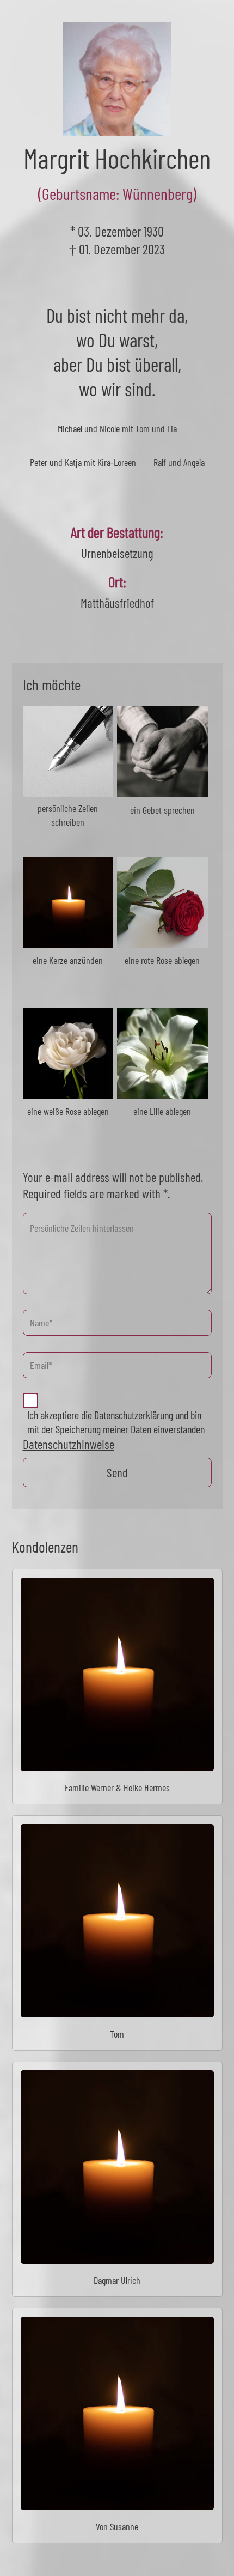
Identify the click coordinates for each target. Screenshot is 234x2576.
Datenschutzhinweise (69, 1444)
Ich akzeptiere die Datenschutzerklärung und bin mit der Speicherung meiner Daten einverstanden (116, 1422)
